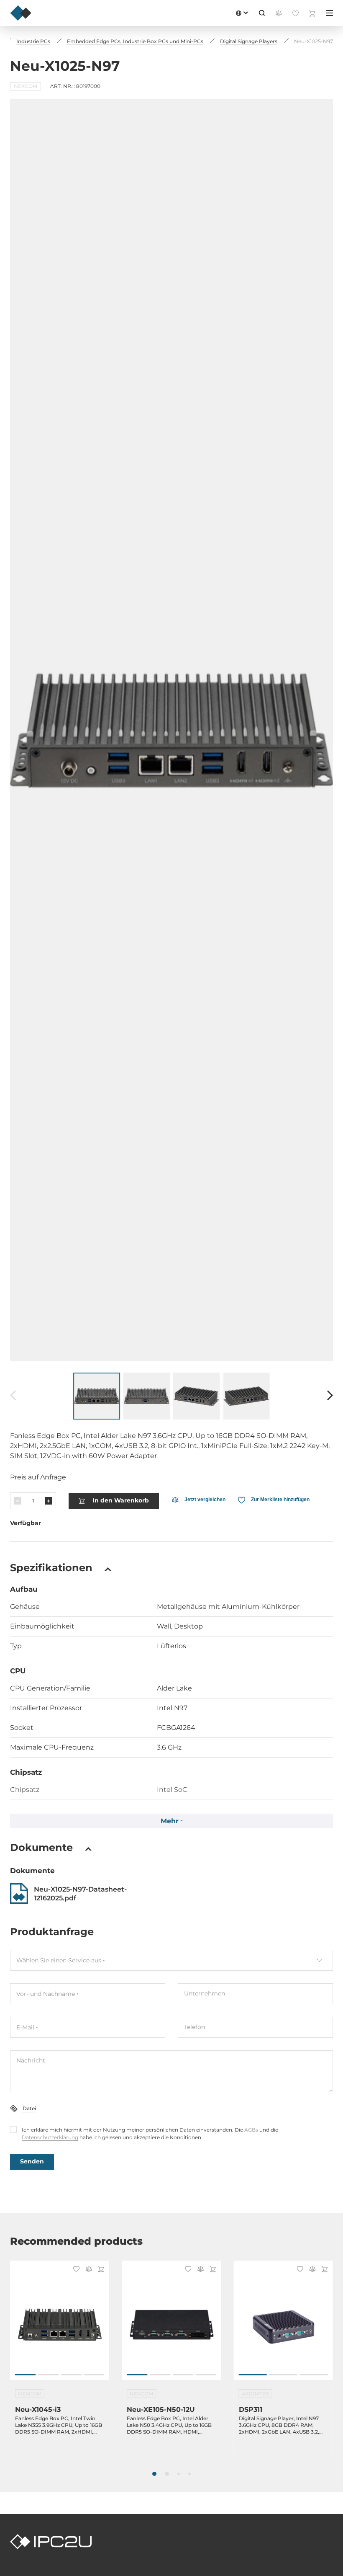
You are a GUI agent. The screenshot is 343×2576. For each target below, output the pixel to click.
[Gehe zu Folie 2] (48, 2375)
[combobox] (171, 1960)
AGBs (251, 2130)
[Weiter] (330, 1396)
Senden (32, 2161)
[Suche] (262, 13)
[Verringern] (18, 1501)
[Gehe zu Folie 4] (94, 2375)
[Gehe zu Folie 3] (71, 2375)
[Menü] (329, 13)
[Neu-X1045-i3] (60, 2325)
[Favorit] (75, 2270)
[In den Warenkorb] (100, 2270)
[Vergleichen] (87, 2270)
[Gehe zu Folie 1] (25, 2375)
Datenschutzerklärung (50, 2137)
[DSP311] (283, 2325)
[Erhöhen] (49, 1501)
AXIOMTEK (256, 2394)
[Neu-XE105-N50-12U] (171, 2325)
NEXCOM (26, 86)
